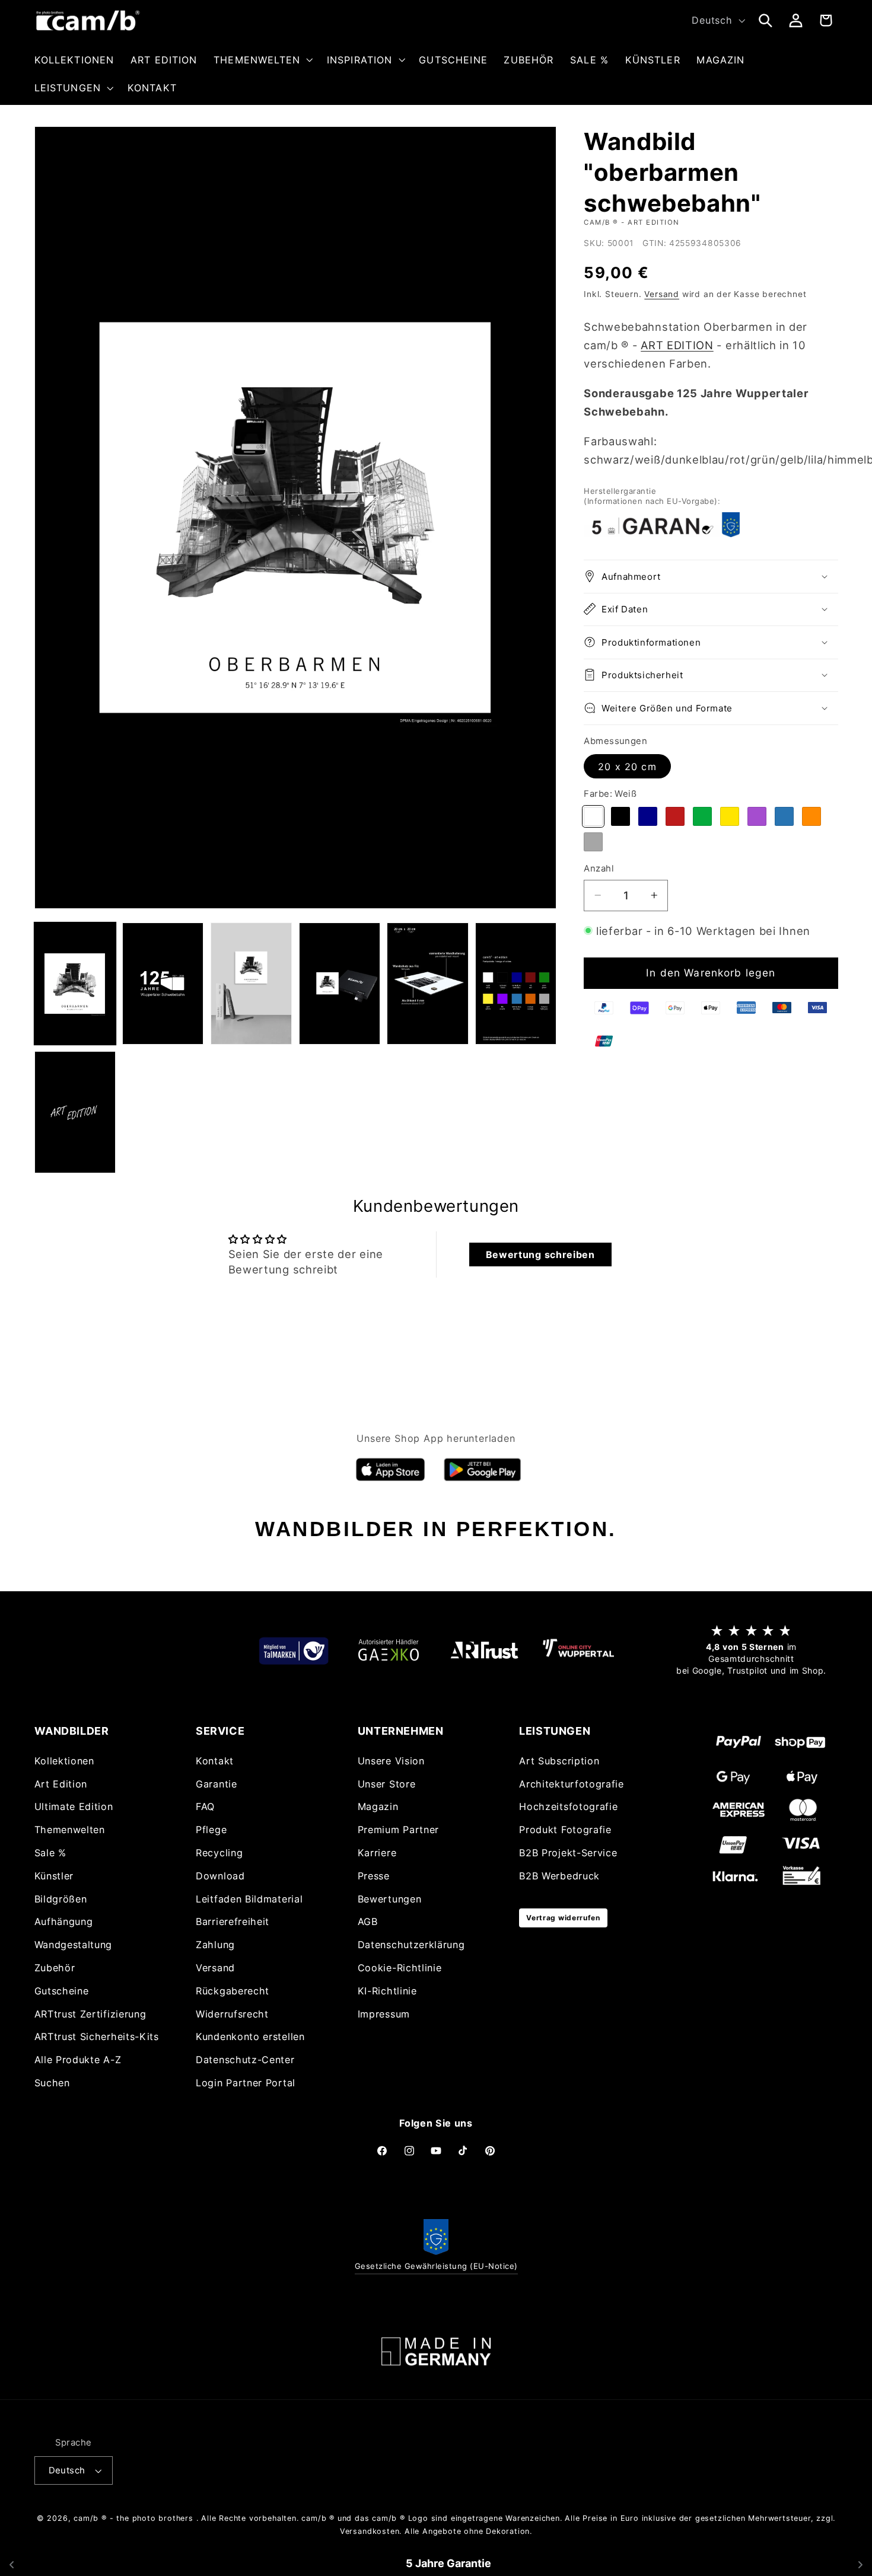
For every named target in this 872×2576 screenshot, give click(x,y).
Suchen (52, 2083)
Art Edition (61, 1784)
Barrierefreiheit (233, 1922)
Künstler (54, 1876)
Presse (374, 1876)
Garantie (217, 1784)
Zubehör (55, 1968)
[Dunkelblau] (648, 816)
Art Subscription (559, 1761)
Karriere (377, 1853)
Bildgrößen (61, 1899)
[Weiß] (593, 816)
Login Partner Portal (246, 2083)
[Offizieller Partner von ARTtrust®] (483, 1650)
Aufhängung (64, 1922)
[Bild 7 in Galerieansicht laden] (75, 1112)
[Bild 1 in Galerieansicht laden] (75, 984)
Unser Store (387, 1784)
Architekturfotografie (572, 1784)
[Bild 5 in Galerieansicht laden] (427, 984)
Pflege (211, 1830)
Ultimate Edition (74, 1807)
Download (220, 1876)
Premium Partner (398, 1830)
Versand (662, 293)
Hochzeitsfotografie (568, 1807)
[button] (262, 60)
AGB (368, 1922)
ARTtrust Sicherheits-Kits (97, 2036)
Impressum (384, 2014)
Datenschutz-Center (245, 2060)
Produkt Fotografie (565, 1830)
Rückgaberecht (233, 1991)
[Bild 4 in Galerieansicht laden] (340, 984)
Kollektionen (64, 1761)
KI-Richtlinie (387, 1991)
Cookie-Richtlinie (400, 1968)
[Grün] (702, 816)
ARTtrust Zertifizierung (90, 2014)
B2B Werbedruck (559, 1876)
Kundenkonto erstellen (250, 2036)
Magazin (378, 1807)
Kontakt (215, 1761)
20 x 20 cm (627, 766)
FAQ (205, 1807)
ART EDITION (677, 344)
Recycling (219, 1853)
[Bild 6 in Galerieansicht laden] (516, 984)
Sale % (50, 1853)
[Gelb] (730, 816)
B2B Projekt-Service (568, 1853)
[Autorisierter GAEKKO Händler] (389, 1650)
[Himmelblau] (784, 816)
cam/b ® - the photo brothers (133, 2518)
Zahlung (215, 1945)
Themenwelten (70, 1830)
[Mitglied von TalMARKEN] (294, 1650)
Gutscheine (62, 1991)
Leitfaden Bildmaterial (249, 1899)
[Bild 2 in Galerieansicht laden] (163, 984)
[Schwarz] (620, 816)
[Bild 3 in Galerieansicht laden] (251, 984)
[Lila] (757, 816)
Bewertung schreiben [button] (540, 1255)
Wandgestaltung (74, 1945)
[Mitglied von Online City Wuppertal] (578, 1651)
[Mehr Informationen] (436, 2352)
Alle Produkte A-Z (78, 2060)
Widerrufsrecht (232, 2014)
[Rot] (675, 816)
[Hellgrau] (593, 841)
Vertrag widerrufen (563, 1918)
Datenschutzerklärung (411, 1945)
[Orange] (811, 816)
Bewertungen (390, 1899)
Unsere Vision (391, 1761)
